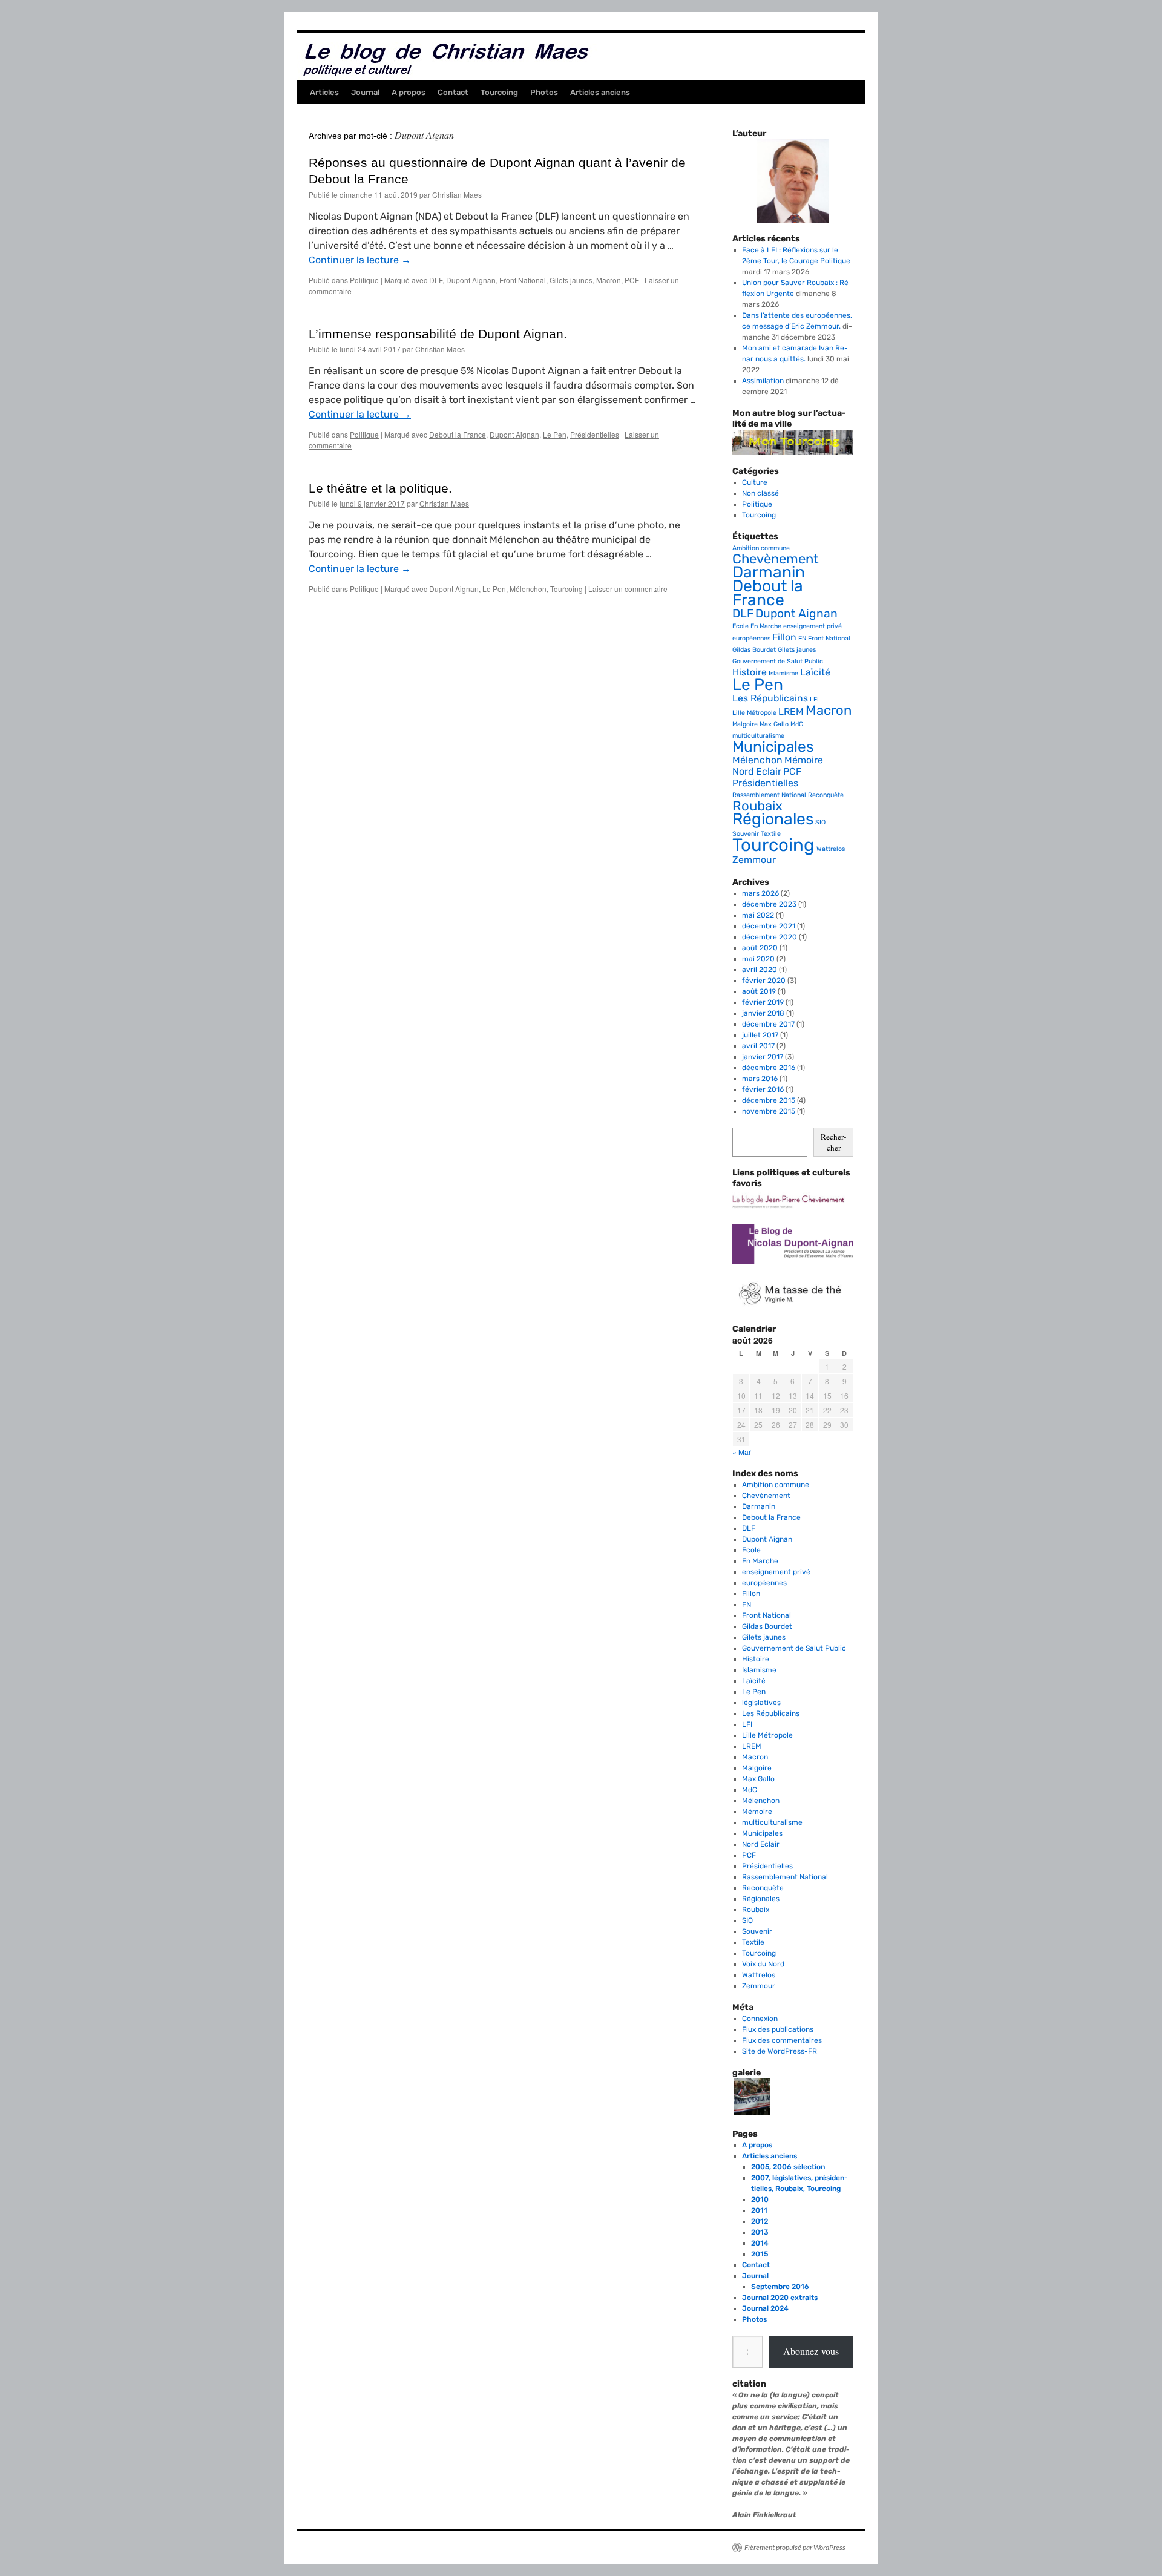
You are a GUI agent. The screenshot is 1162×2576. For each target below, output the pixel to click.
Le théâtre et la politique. (380, 488)
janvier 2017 (763, 1057)
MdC (797, 724)
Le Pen (555, 434)
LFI (814, 699)
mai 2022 (758, 915)
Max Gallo (774, 724)
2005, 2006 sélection (788, 2167)
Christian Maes (457, 195)
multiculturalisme (758, 736)
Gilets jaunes (571, 280)
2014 (760, 2243)
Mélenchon (528, 589)
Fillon (784, 637)
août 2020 (760, 948)
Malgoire (745, 724)
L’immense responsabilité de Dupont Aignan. (438, 334)
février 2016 (763, 1089)
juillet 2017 (760, 1035)
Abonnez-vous (811, 2351)
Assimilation (763, 381)
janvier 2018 (763, 1013)
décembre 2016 (769, 1068)
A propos (409, 92)
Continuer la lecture (360, 260)
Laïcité (815, 672)
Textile (771, 834)
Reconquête (826, 795)
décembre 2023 (769, 904)
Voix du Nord (763, 1964)
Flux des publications (778, 2029)
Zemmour (754, 860)
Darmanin (769, 572)
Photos (544, 92)
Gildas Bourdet (754, 650)
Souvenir (746, 834)
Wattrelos (831, 849)
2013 (760, 2232)
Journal (365, 92)
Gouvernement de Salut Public (778, 661)
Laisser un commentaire (628, 589)
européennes (751, 638)
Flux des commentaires (782, 2040)
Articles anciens (600, 92)
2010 (760, 2200)
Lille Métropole (754, 713)
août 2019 (759, 991)
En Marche (766, 626)
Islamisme (783, 673)
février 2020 (764, 981)
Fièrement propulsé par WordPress (795, 2547)
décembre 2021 (769, 926)
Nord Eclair (757, 771)
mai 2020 (758, 959)
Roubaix (757, 806)
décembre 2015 (769, 1100)
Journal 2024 (765, 2308)
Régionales (773, 819)
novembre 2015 (769, 1111)
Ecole (740, 626)
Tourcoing (499, 92)
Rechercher (833, 1142)
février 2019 (763, 1002)
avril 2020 (760, 970)
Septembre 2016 (780, 2287)
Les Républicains (770, 698)
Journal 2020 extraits (780, 2298)
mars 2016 (760, 1079)
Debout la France (458, 434)
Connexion (760, 2019)
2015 (760, 2254)
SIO (820, 822)
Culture (755, 482)
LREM (791, 711)
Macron (609, 280)
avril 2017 (758, 1046)
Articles (324, 92)
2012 (760, 2221)
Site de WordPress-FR (780, 2051)
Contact (453, 92)
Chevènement (776, 559)
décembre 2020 (770, 937)
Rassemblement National (769, 795)
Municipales (773, 747)
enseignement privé (812, 626)
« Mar (742, 1452)
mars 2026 (760, 893)
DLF (436, 280)
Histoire (750, 672)
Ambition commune (761, 548)
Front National (523, 280)
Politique (364, 280)
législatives (761, 1703)
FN (802, 638)
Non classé (760, 493)
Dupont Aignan (471, 280)
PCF (632, 280)
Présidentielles (595, 434)
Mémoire (804, 760)
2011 (759, 2210)
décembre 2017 (768, 1024)
